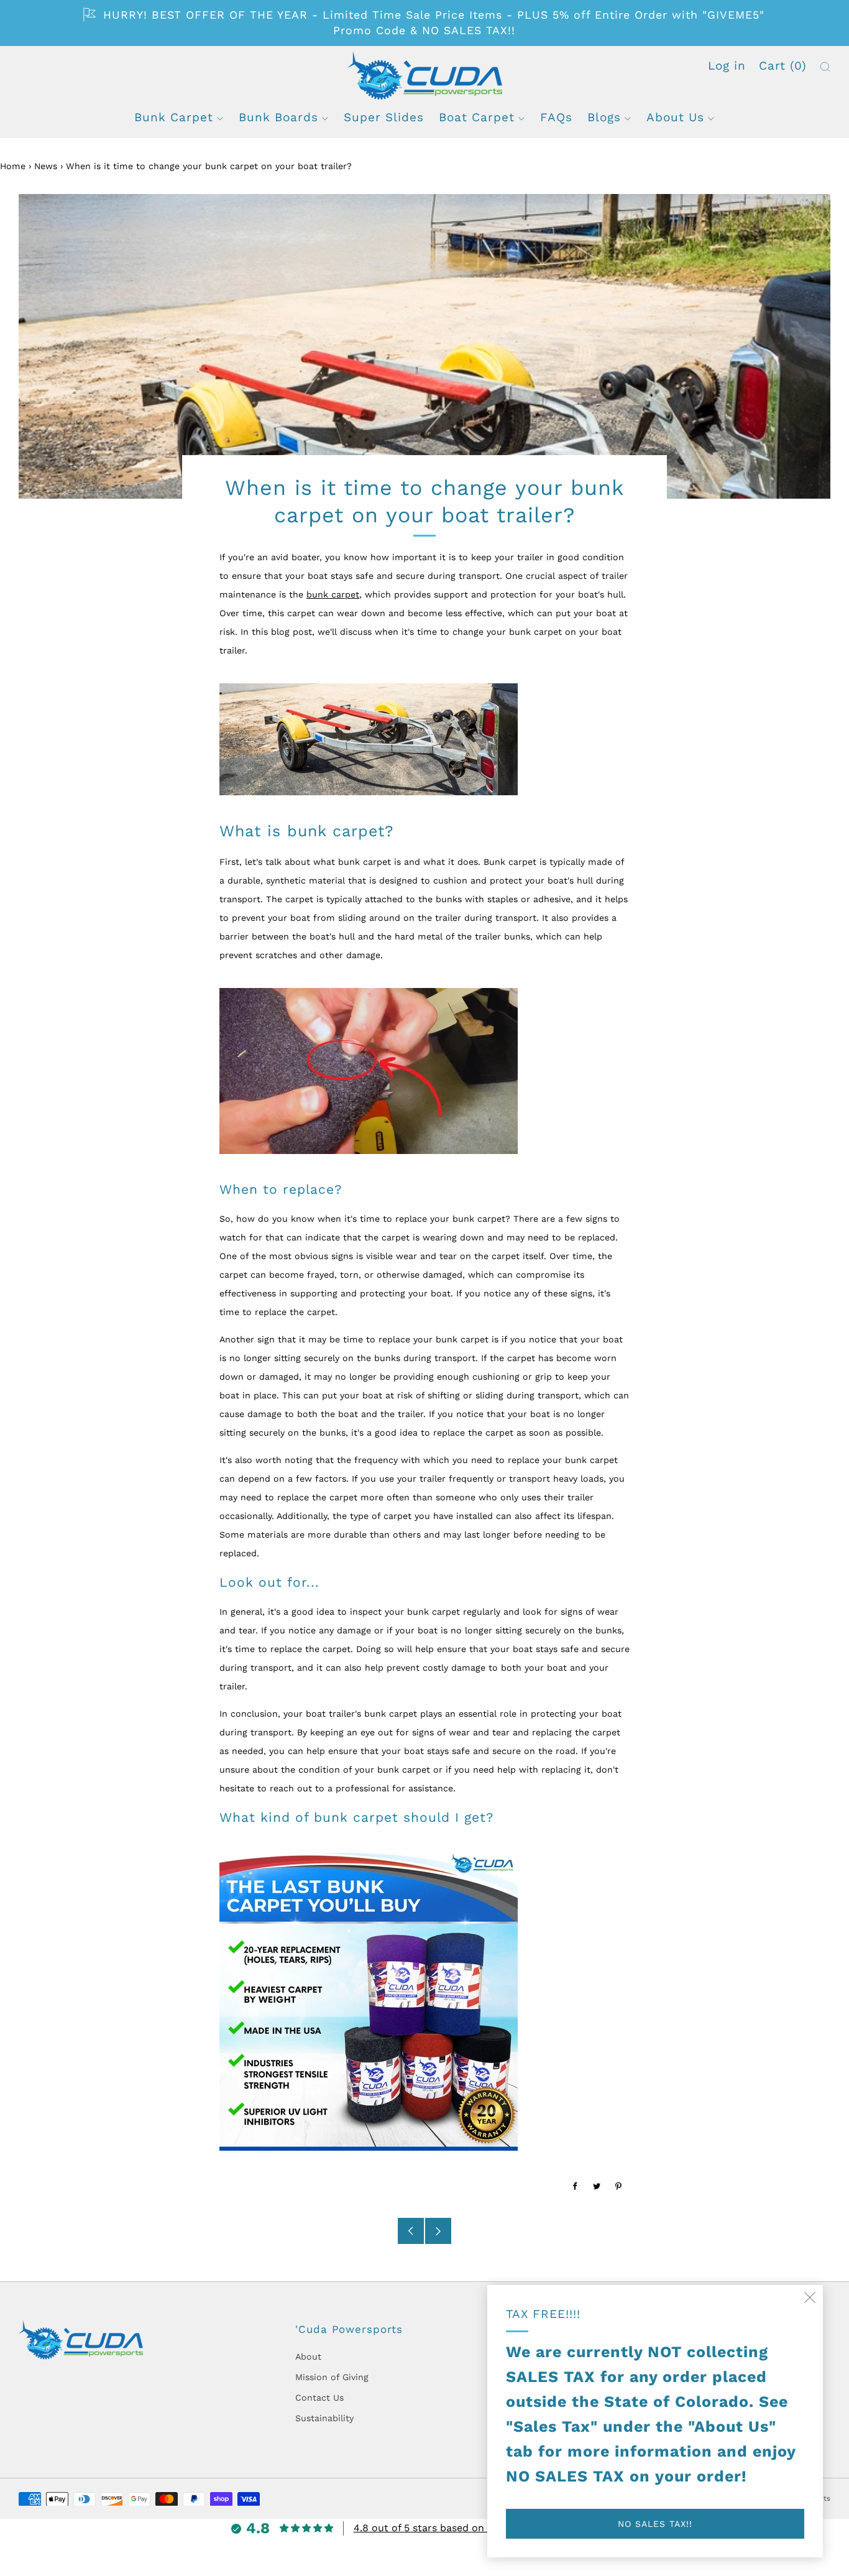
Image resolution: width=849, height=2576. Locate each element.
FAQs (556, 117)
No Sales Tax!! (655, 2524)
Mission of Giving (332, 2377)
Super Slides (384, 117)
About (308, 2357)
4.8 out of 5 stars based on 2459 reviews (452, 2528)
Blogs (604, 117)
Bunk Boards (278, 117)
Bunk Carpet (174, 117)
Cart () (783, 66)
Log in (727, 66)
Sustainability (324, 2418)
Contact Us (319, 2398)
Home (13, 166)
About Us (675, 117)
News (46, 166)
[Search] (825, 67)
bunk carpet (333, 594)
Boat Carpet (477, 117)
